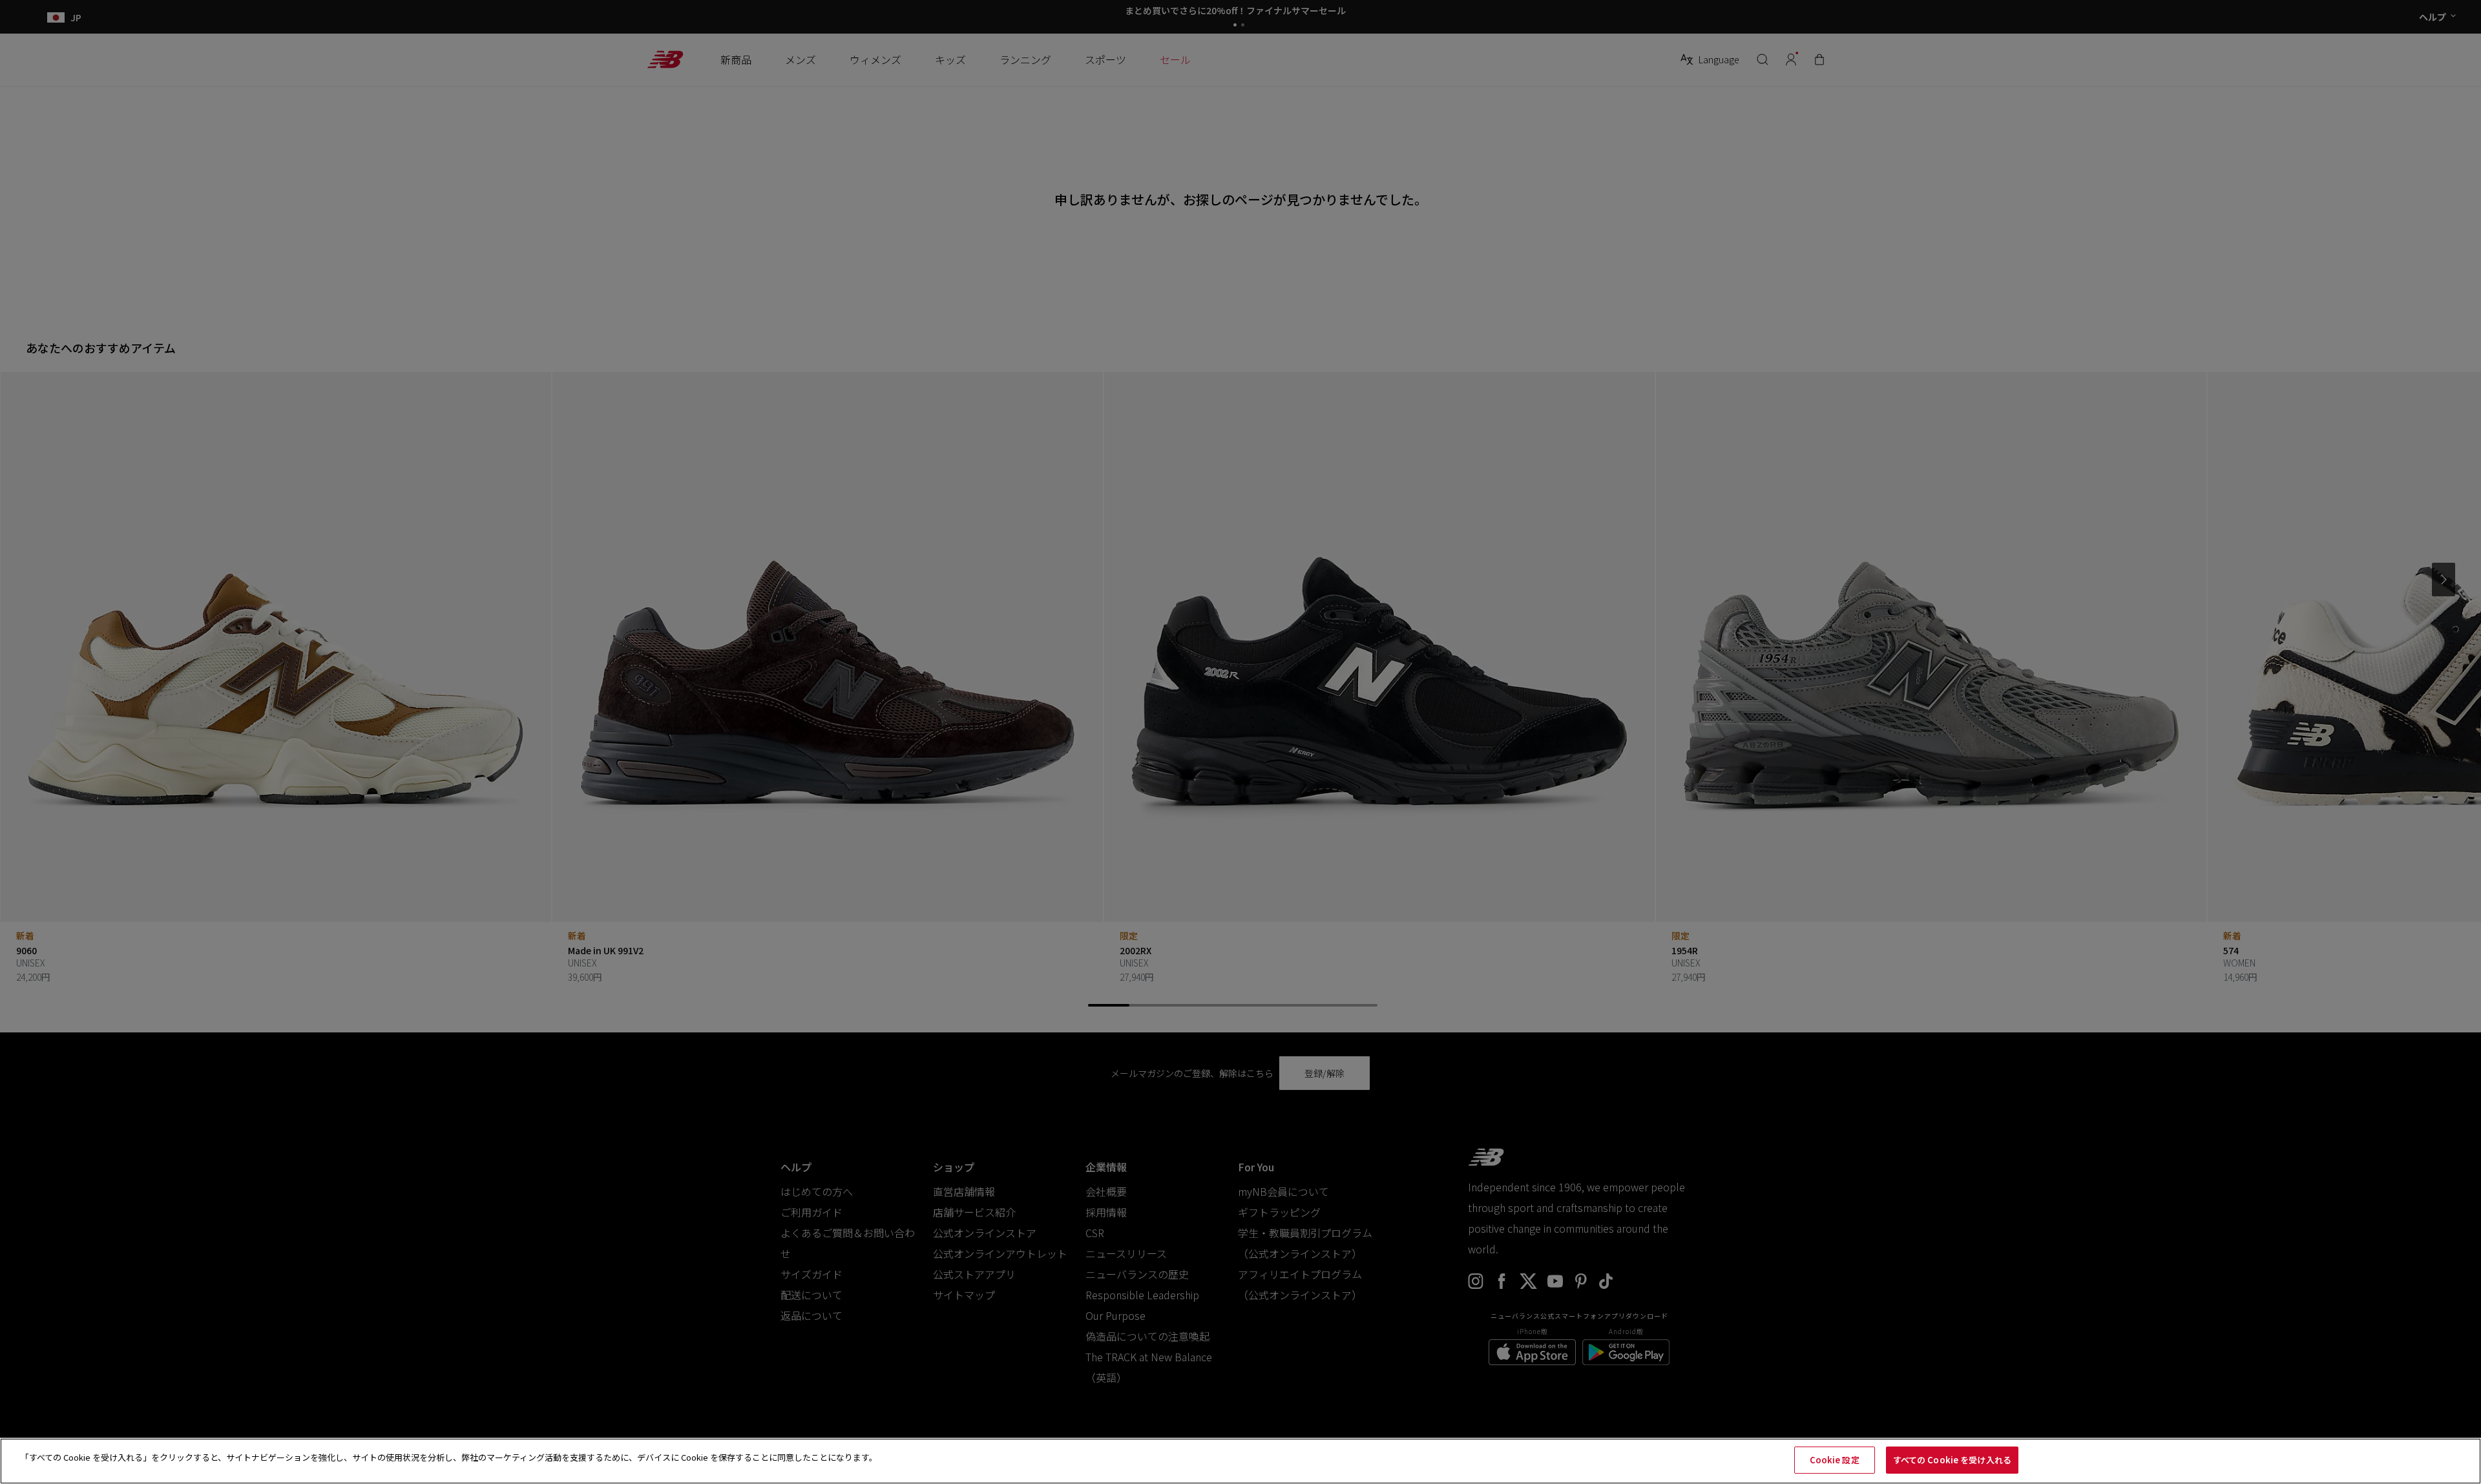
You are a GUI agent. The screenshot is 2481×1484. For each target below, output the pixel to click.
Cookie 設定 (1835, 1460)
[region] (1240, 1461)
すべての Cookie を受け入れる (1952, 1460)
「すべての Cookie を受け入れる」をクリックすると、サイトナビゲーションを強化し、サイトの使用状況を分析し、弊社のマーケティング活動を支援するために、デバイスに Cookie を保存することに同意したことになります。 (449, 1457)
